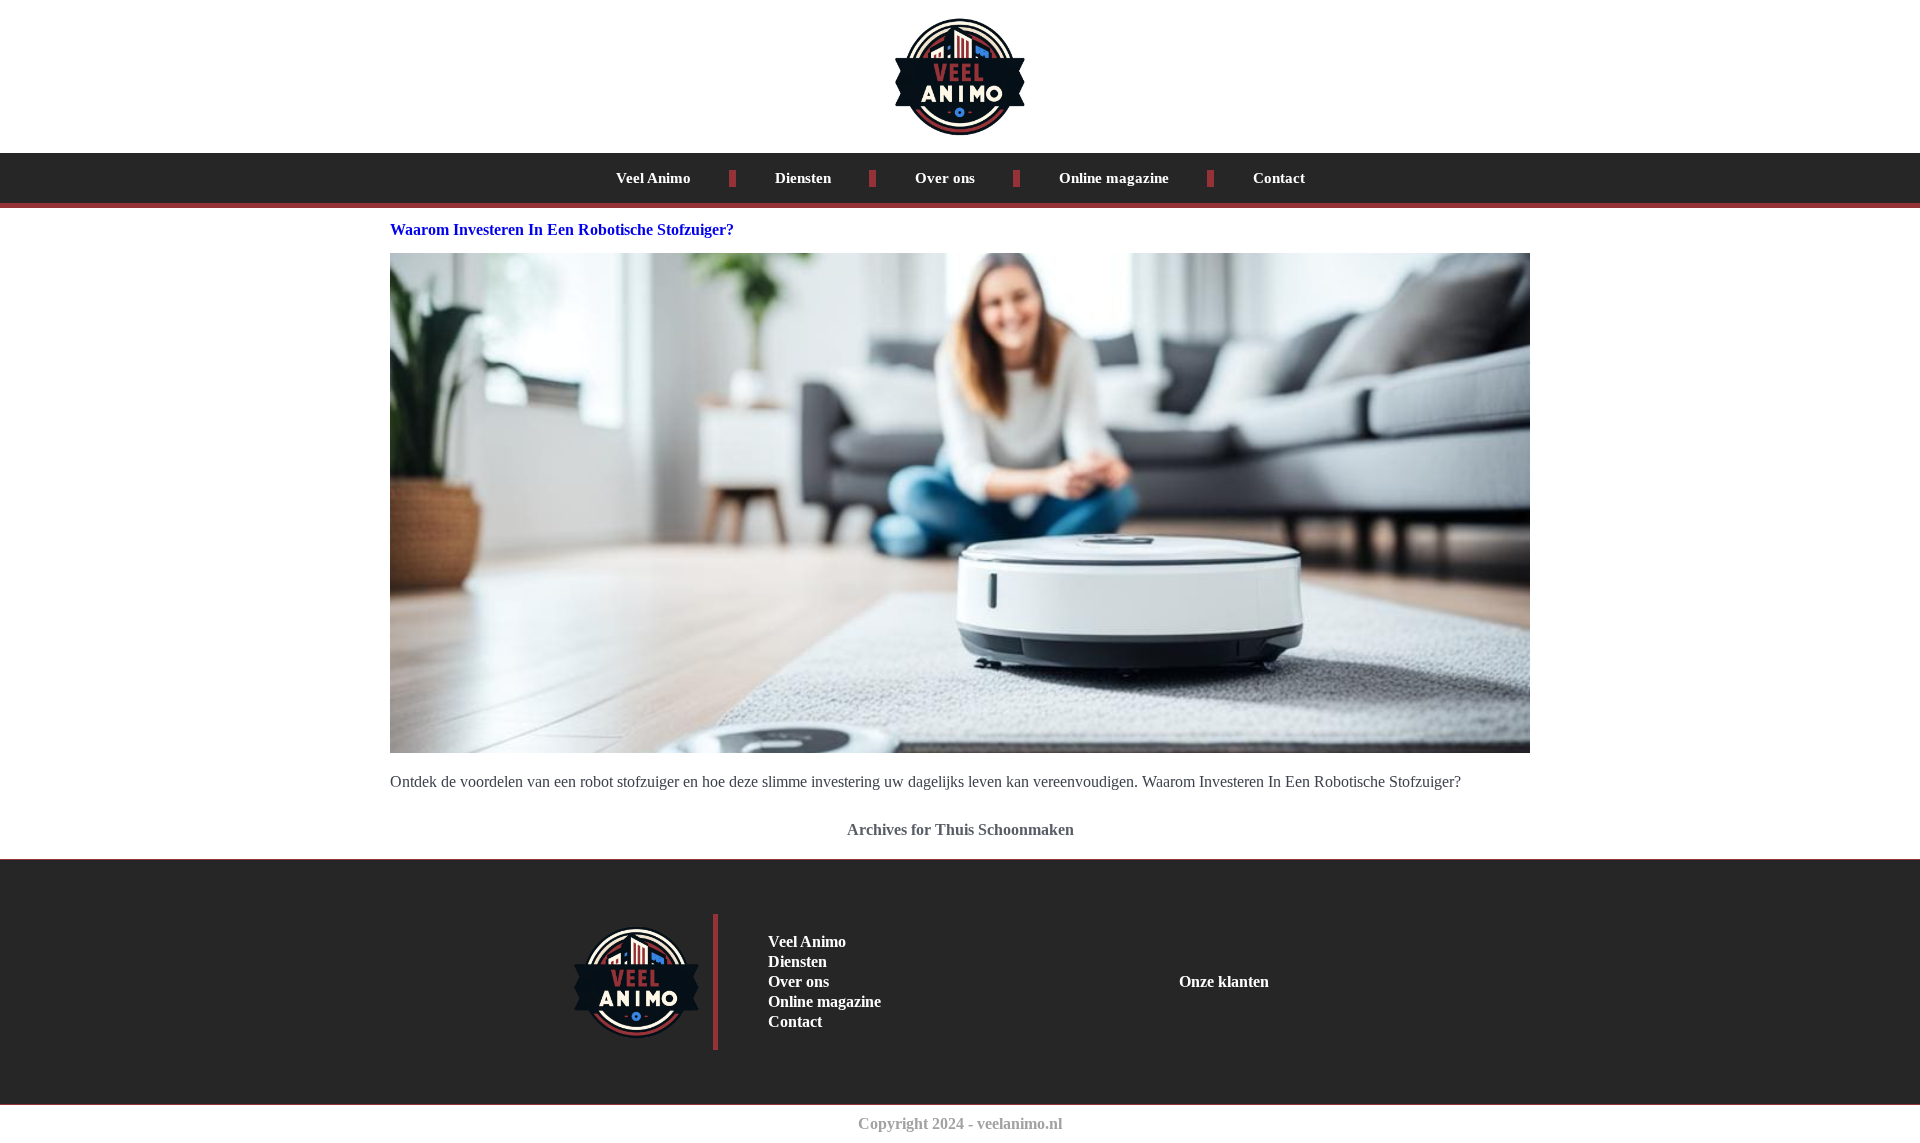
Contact (1279, 178)
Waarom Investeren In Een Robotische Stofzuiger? (562, 229)
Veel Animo (653, 178)
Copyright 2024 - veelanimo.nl (960, 1123)
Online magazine (1114, 178)
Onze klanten (1224, 981)
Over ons (945, 178)
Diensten (803, 178)
